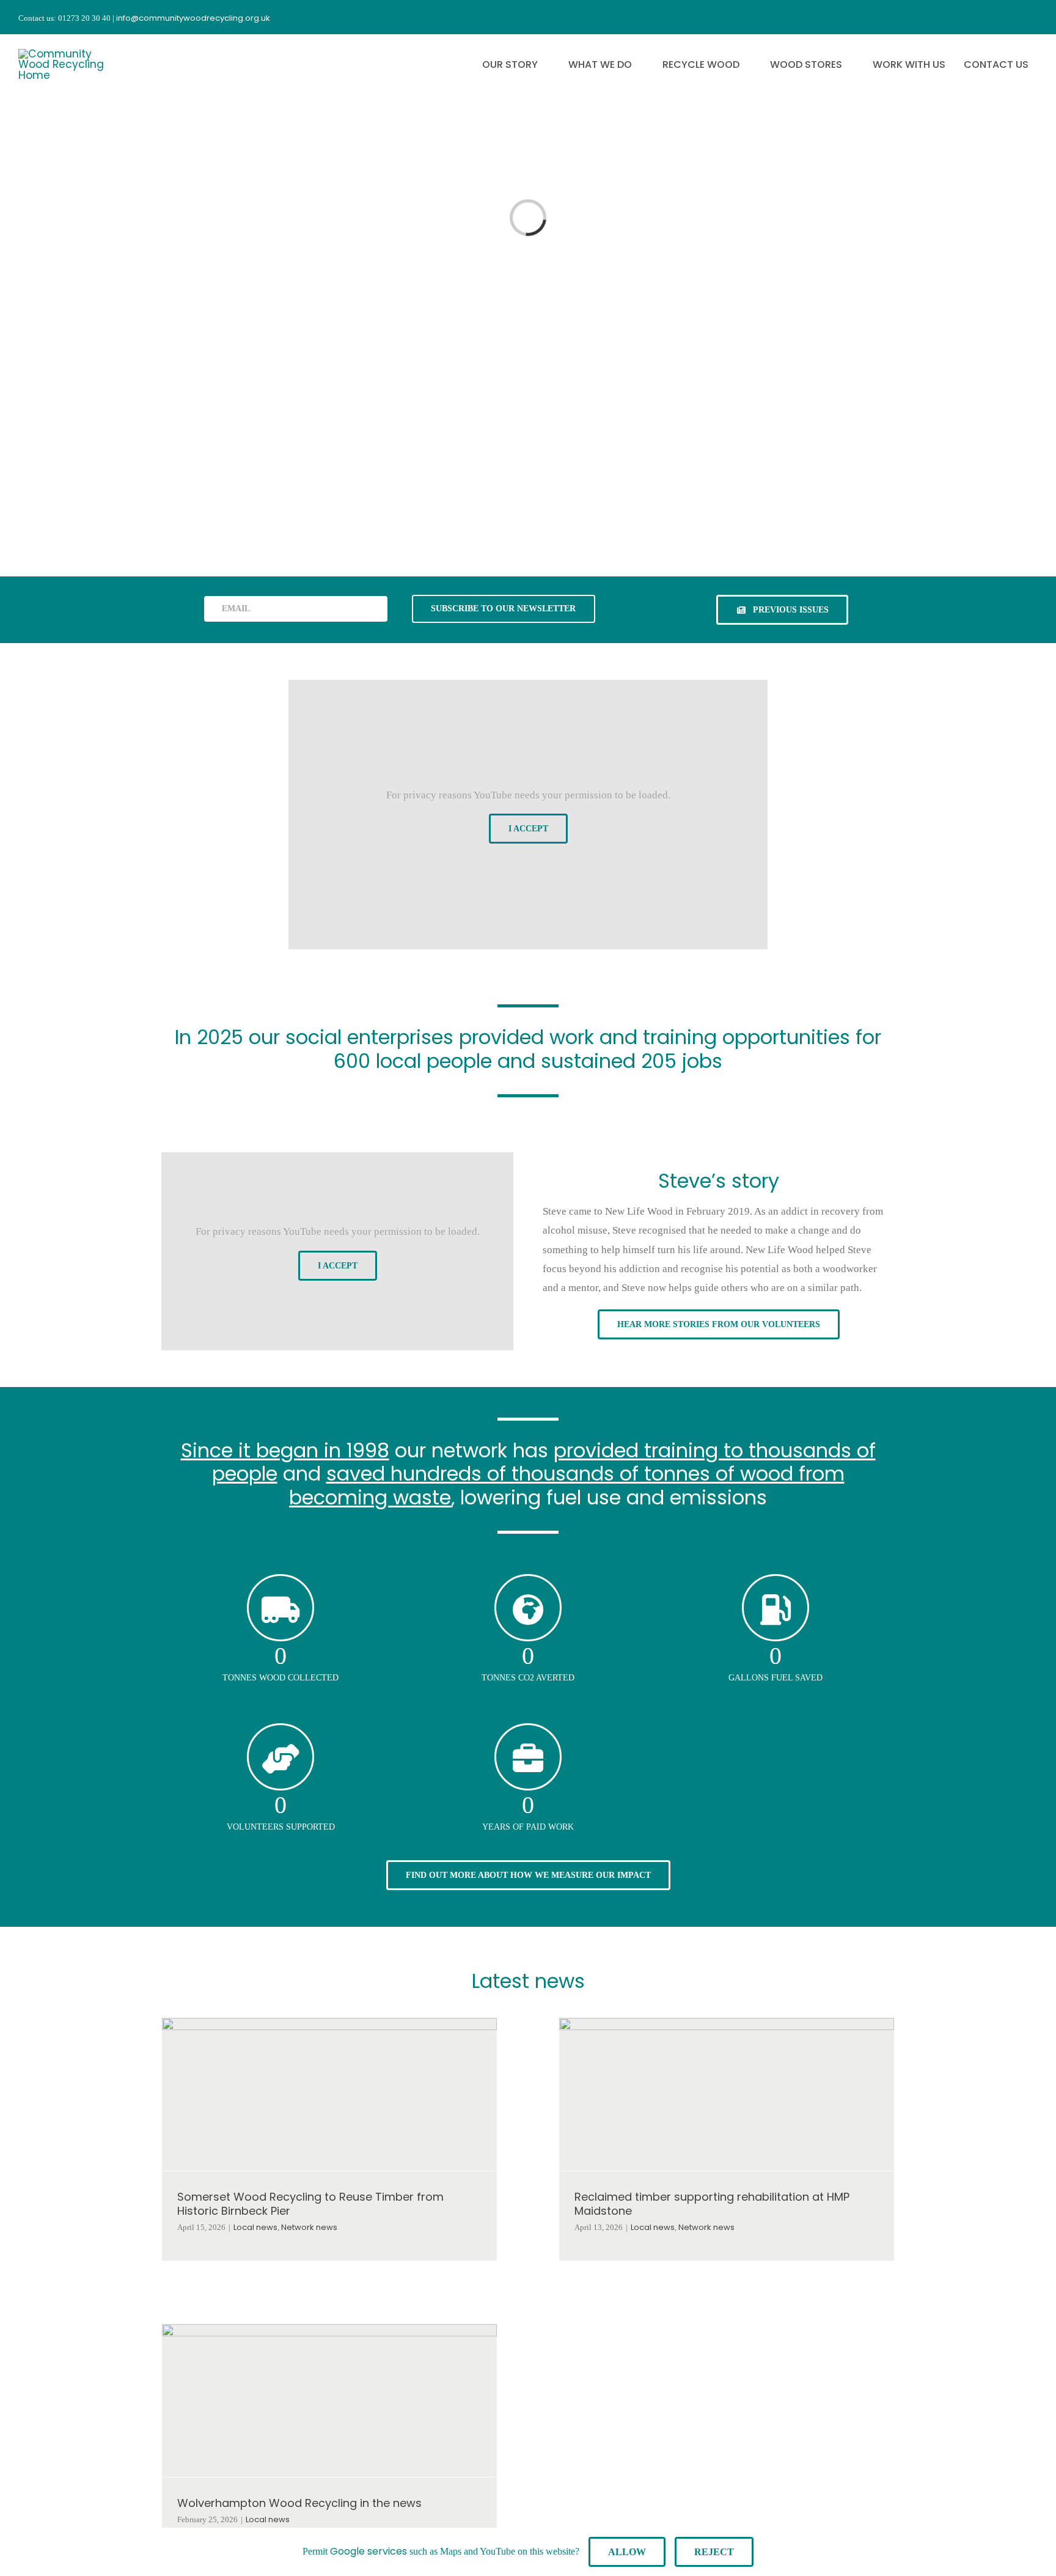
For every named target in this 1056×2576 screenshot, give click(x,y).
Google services (369, 2551)
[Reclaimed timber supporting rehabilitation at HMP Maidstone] (727, 2094)
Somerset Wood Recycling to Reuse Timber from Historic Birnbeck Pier (310, 2204)
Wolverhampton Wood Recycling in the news (299, 2503)
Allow (627, 2552)
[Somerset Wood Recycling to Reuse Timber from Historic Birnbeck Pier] (329, 2094)
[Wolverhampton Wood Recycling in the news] (329, 2401)
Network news (309, 2227)
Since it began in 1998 (285, 1450)
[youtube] (1011, 17)
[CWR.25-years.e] (64, 54)
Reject (714, 2552)
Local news (255, 2227)
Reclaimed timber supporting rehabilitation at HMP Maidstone (712, 2204)
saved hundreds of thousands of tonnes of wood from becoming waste (567, 1485)
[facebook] (967, 17)
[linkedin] (1033, 17)
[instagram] (989, 17)
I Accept (528, 829)
